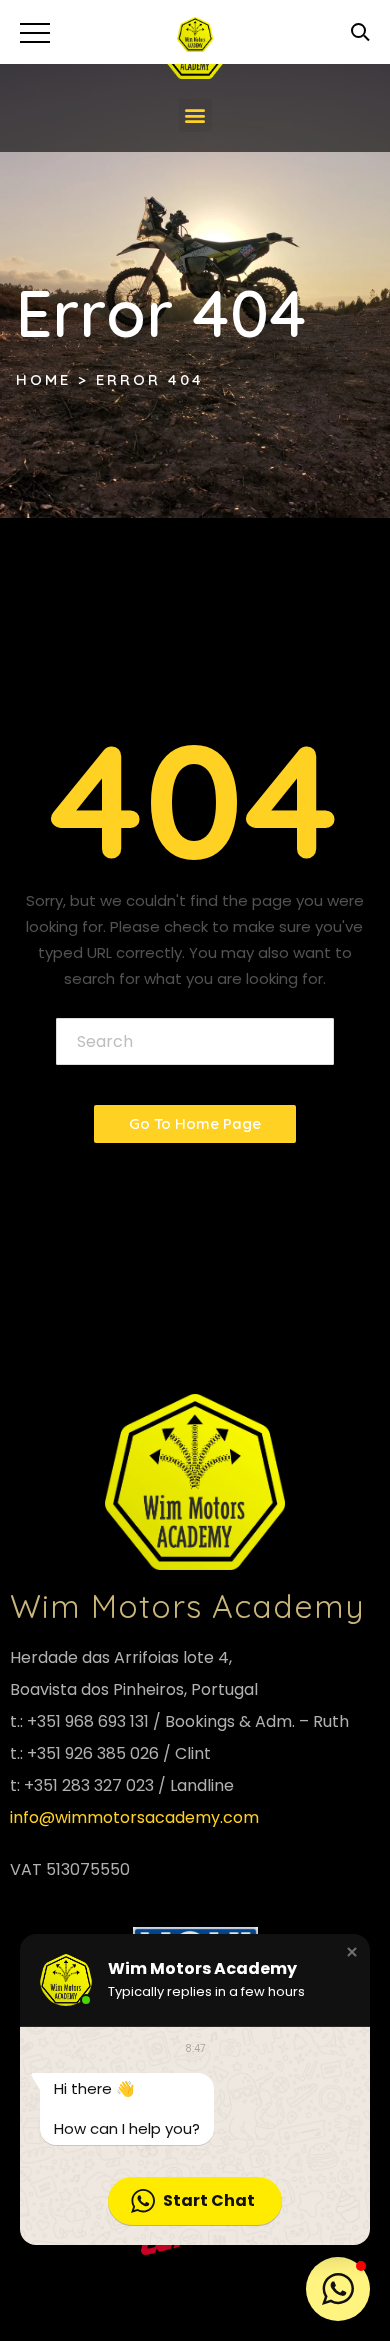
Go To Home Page (195, 1123)
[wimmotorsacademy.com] (195, 34)
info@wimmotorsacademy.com (134, 1817)
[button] (195, 115)
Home (43, 379)
